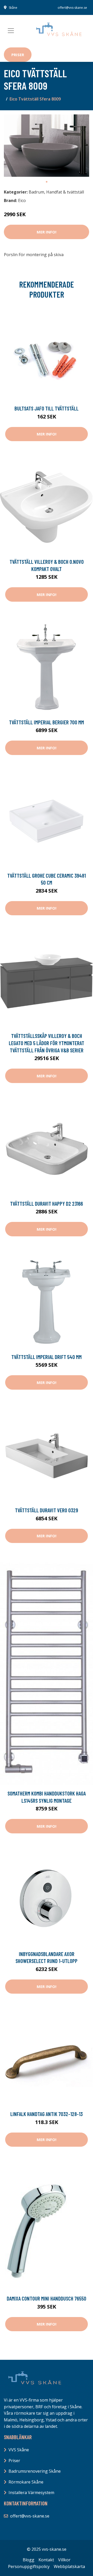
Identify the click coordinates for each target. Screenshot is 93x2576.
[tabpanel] (47, 145)
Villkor (64, 2560)
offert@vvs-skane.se (72, 8)
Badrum (36, 192)
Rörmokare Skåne (26, 2482)
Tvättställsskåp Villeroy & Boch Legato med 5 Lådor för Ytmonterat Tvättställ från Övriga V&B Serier (47, 1043)
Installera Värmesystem (31, 2493)
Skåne (13, 8)
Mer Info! (47, 232)
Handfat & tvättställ (65, 192)
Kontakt (46, 2560)
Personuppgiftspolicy (29, 2566)
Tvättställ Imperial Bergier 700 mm (47, 722)
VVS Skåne (19, 2450)
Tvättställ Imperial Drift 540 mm (47, 1357)
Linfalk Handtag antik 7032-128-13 (47, 2114)
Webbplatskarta (69, 2566)
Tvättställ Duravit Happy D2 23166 (47, 1203)
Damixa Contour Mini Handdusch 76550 (47, 2298)
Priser (18, 55)
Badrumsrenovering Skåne (35, 2471)
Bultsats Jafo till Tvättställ (47, 408)
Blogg (29, 2560)
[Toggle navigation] (11, 31)
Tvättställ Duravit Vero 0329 (47, 1510)
